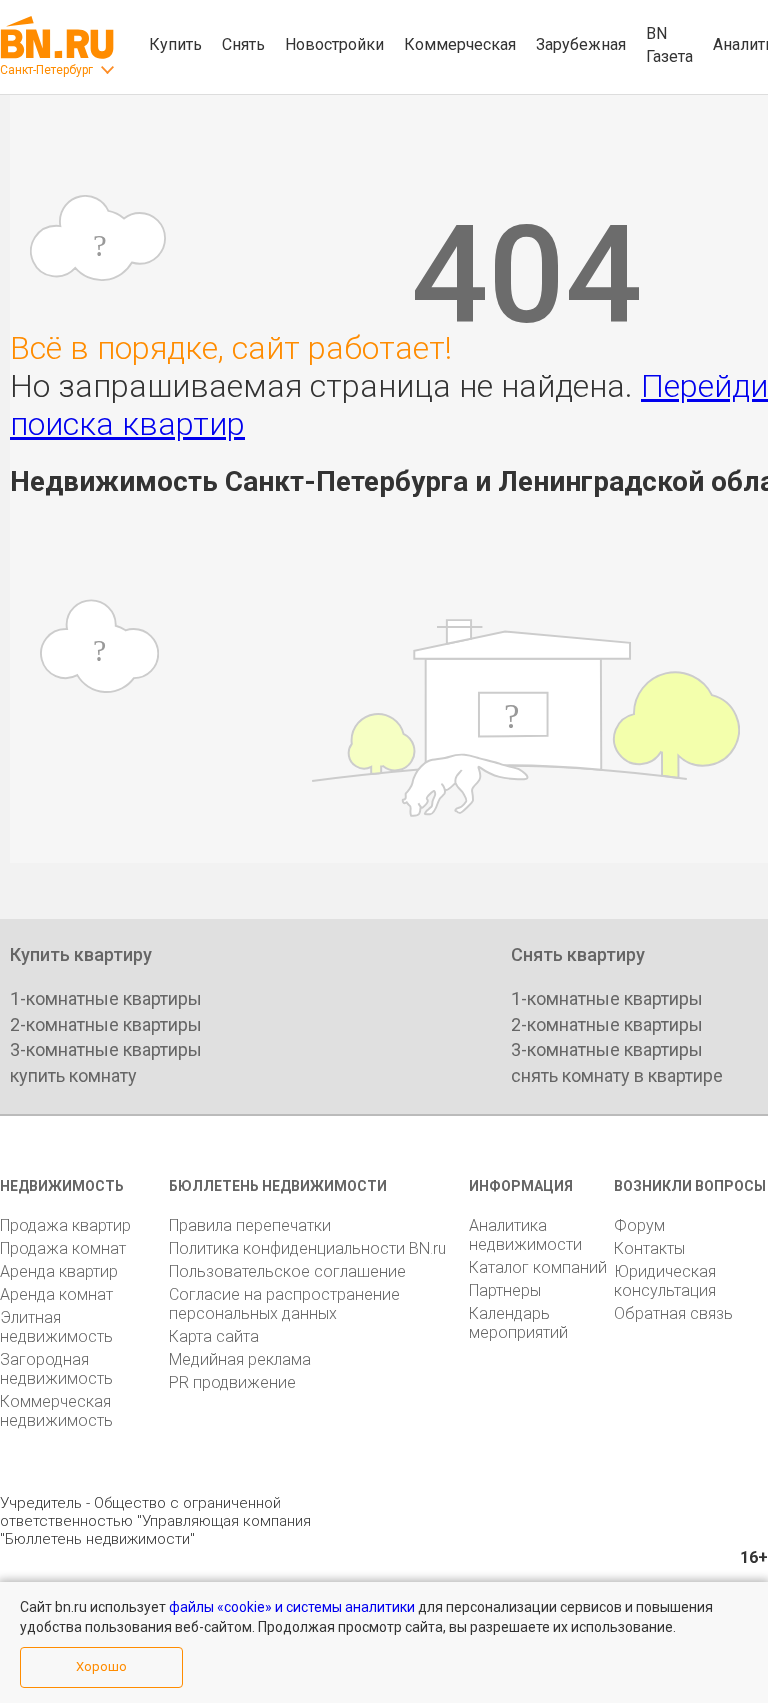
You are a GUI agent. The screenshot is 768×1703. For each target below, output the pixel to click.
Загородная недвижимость (56, 1369)
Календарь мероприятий (518, 1323)
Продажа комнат (63, 1248)
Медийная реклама (240, 1359)
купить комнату (73, 1075)
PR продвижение (232, 1382)
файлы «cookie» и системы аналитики (292, 1607)
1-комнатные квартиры (106, 998)
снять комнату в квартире (617, 1075)
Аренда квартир (59, 1271)
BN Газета (669, 45)
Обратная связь (673, 1313)
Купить (175, 44)
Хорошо (101, 1666)
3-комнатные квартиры (106, 1049)
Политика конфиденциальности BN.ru (307, 1248)
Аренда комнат (56, 1294)
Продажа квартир (65, 1225)
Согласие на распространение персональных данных (284, 1304)
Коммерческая (460, 44)
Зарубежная (581, 44)
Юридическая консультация (665, 1281)
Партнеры (505, 1290)
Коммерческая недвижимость (56, 1411)
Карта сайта (214, 1336)
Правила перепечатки (250, 1225)
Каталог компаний (538, 1267)
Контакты (649, 1248)
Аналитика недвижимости (525, 1235)
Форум (639, 1225)
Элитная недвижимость (56, 1327)
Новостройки (334, 44)
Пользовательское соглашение (287, 1271)
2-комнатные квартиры (106, 1024)
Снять (243, 44)
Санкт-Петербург (46, 70)
